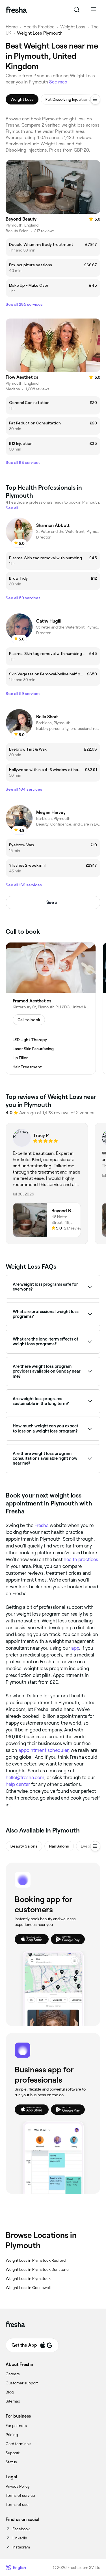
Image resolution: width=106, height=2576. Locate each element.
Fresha (42, 1525)
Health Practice (39, 27)
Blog (10, 2392)
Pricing (12, 2435)
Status (11, 2462)
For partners (16, 2426)
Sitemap (13, 2401)
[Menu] (94, 10)
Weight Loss (73, 27)
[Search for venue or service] (77, 10)
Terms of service (20, 2495)
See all (53, 902)
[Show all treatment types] (95, 99)
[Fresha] (16, 10)
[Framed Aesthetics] (51, 1008)
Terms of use (17, 2504)
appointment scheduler (43, 1750)
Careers (13, 2374)
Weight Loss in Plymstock (28, 2278)
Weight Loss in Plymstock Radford (36, 2260)
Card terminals (19, 2444)
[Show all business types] (95, 1846)
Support (13, 2453)
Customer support (22, 2383)
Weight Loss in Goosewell (28, 2288)
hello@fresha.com (25, 1777)
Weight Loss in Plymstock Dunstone (37, 2269)
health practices (81, 1559)
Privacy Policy (18, 2486)
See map (58, 82)
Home (12, 27)
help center (18, 1784)
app (75, 1648)
